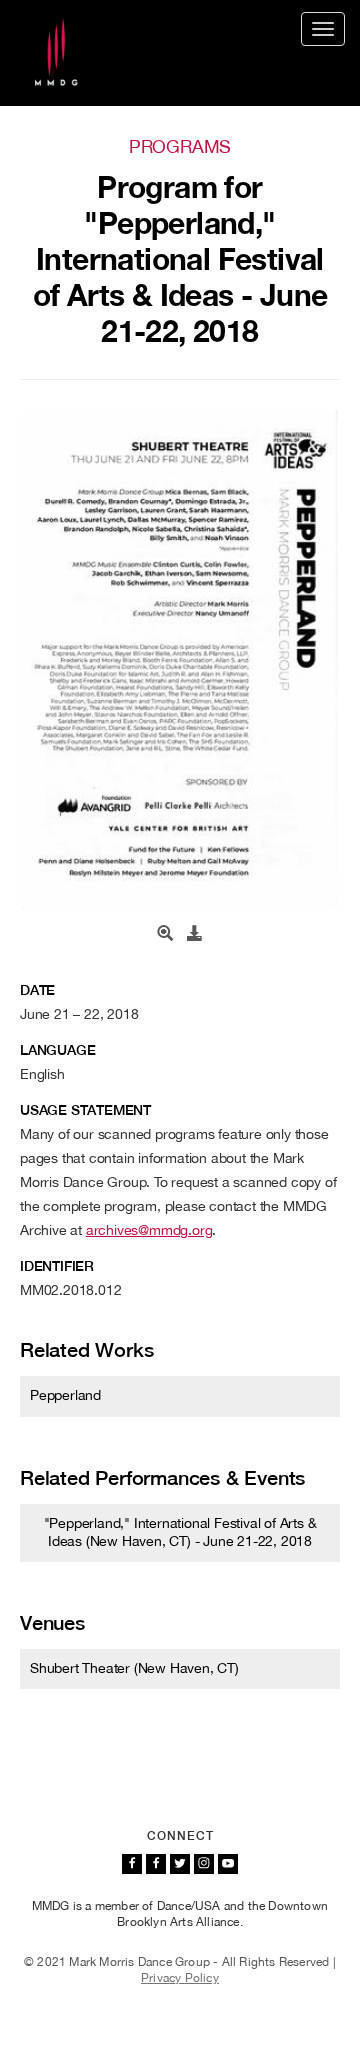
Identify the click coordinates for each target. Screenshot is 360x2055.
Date (37, 990)
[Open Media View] (165, 934)
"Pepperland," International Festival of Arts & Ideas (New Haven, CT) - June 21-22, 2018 (180, 1532)
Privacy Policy (180, 1978)
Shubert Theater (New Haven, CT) (134, 1668)
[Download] (195, 934)
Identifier (57, 1266)
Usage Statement (85, 1110)
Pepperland (65, 1395)
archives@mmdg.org (149, 1230)
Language (57, 1050)
